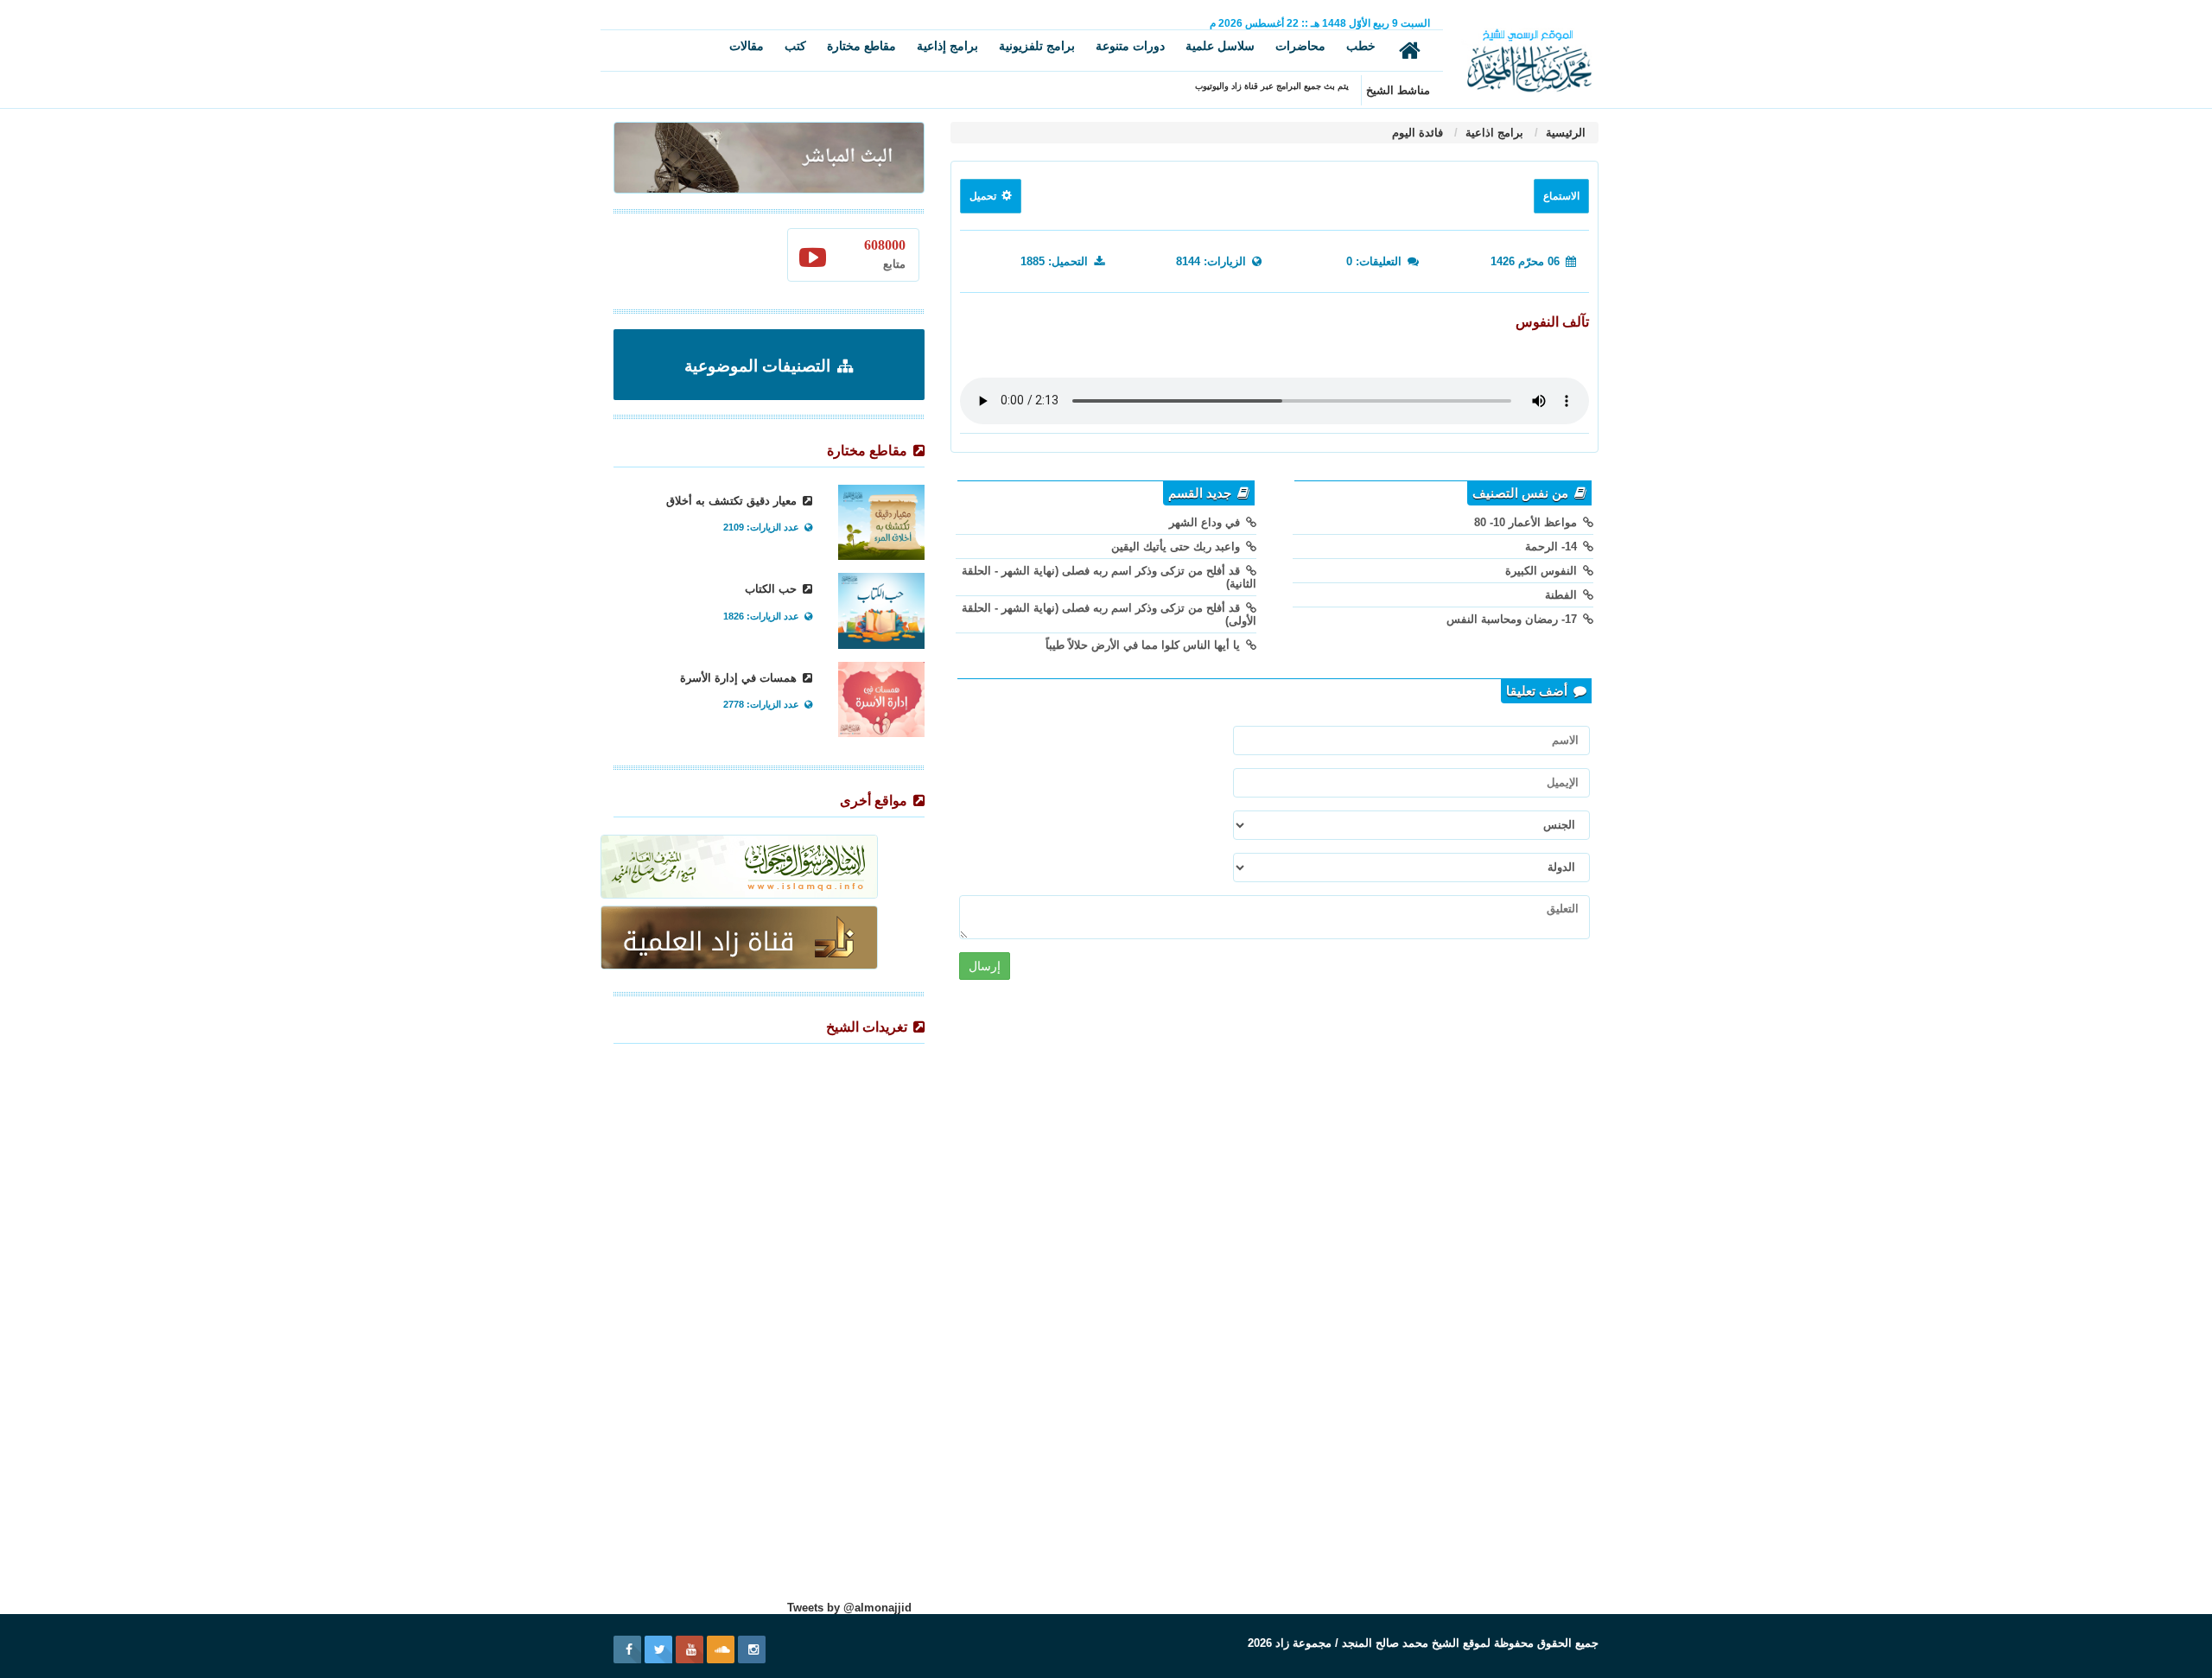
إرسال (985, 966)
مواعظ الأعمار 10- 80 (1527, 522)
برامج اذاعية (1493, 133)
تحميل (984, 196)
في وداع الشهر (1206, 522)
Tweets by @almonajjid (849, 1608)
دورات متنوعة (1130, 46)
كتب (795, 46)
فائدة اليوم (1417, 133)
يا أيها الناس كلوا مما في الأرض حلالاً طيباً (1144, 645)
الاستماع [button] (1561, 196)
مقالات (747, 46)
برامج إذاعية (947, 46)
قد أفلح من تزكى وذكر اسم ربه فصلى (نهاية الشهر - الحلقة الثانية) (1109, 577)
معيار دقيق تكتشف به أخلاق (733, 501)
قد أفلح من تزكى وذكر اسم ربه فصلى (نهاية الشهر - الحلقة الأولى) (1109, 614)
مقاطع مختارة (861, 46)
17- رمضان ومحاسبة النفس (1513, 619)
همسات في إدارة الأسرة (740, 678)
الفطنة (1563, 595)
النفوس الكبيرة (1543, 571)
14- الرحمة (1553, 547)
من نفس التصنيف (1522, 493)
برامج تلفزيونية (1037, 46)
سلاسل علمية (1220, 46)
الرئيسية (1564, 133)
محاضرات (1300, 46)
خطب (1361, 46)
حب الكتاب (772, 589)
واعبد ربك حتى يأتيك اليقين (1177, 547)
